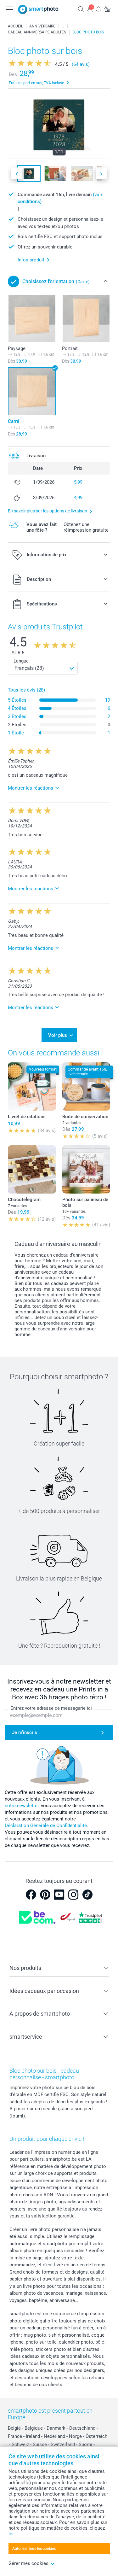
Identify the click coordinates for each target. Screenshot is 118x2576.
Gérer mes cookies (28, 2563)
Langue (21, 661)
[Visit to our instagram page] (73, 1895)
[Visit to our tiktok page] (87, 1895)
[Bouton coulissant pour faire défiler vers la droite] (101, 173)
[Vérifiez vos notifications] (98, 9)
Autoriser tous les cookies (34, 2549)
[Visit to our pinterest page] (45, 1895)
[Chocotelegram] (32, 1169)
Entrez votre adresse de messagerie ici (51, 1708)
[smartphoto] (38, 9)
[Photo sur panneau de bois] (86, 1169)
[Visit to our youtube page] (59, 1895)
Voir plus (58, 1035)
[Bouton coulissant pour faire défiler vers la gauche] (17, 173)
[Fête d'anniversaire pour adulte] (63, 26)
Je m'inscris (25, 1732)
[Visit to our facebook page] (31, 1895)
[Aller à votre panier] (107, 9)
